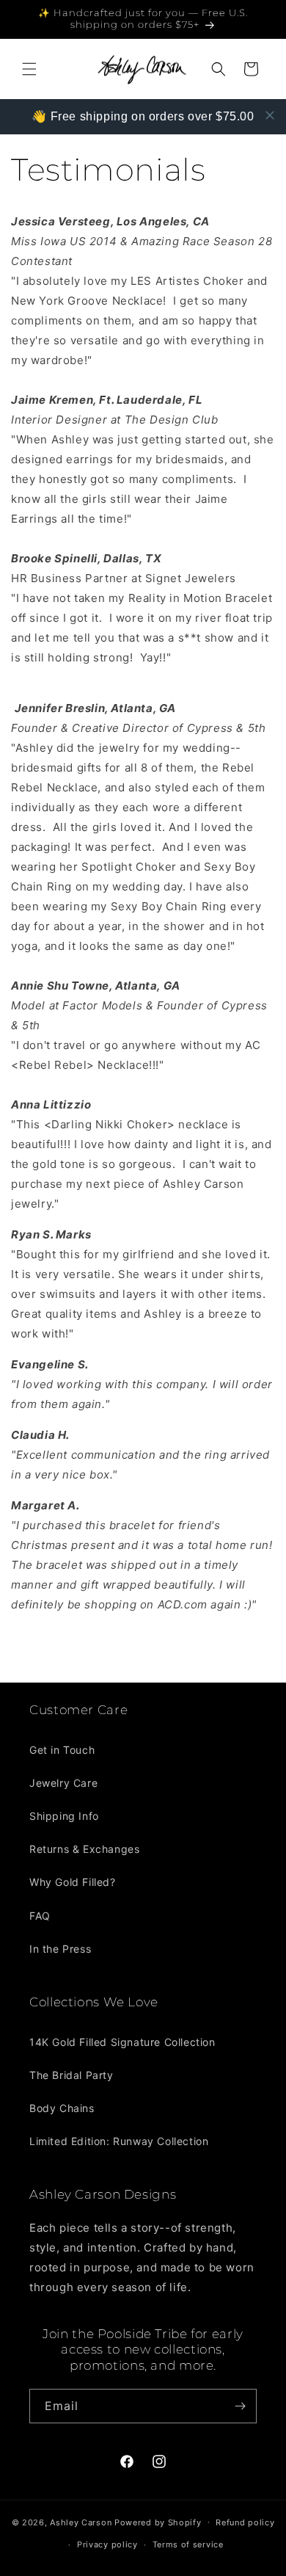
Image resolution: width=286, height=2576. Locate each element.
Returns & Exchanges (84, 1849)
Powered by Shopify (158, 2522)
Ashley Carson (81, 2522)
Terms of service (188, 2544)
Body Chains (62, 2108)
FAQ (40, 1916)
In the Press (60, 1949)
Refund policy (245, 2522)
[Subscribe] (240, 2406)
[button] (29, 69)
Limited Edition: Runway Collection (119, 2141)
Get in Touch (62, 1750)
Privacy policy (107, 2544)
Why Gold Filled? (73, 1882)
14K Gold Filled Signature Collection (122, 2042)
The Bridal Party (71, 2075)
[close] (270, 115)
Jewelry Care (63, 1783)
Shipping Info (64, 1816)
